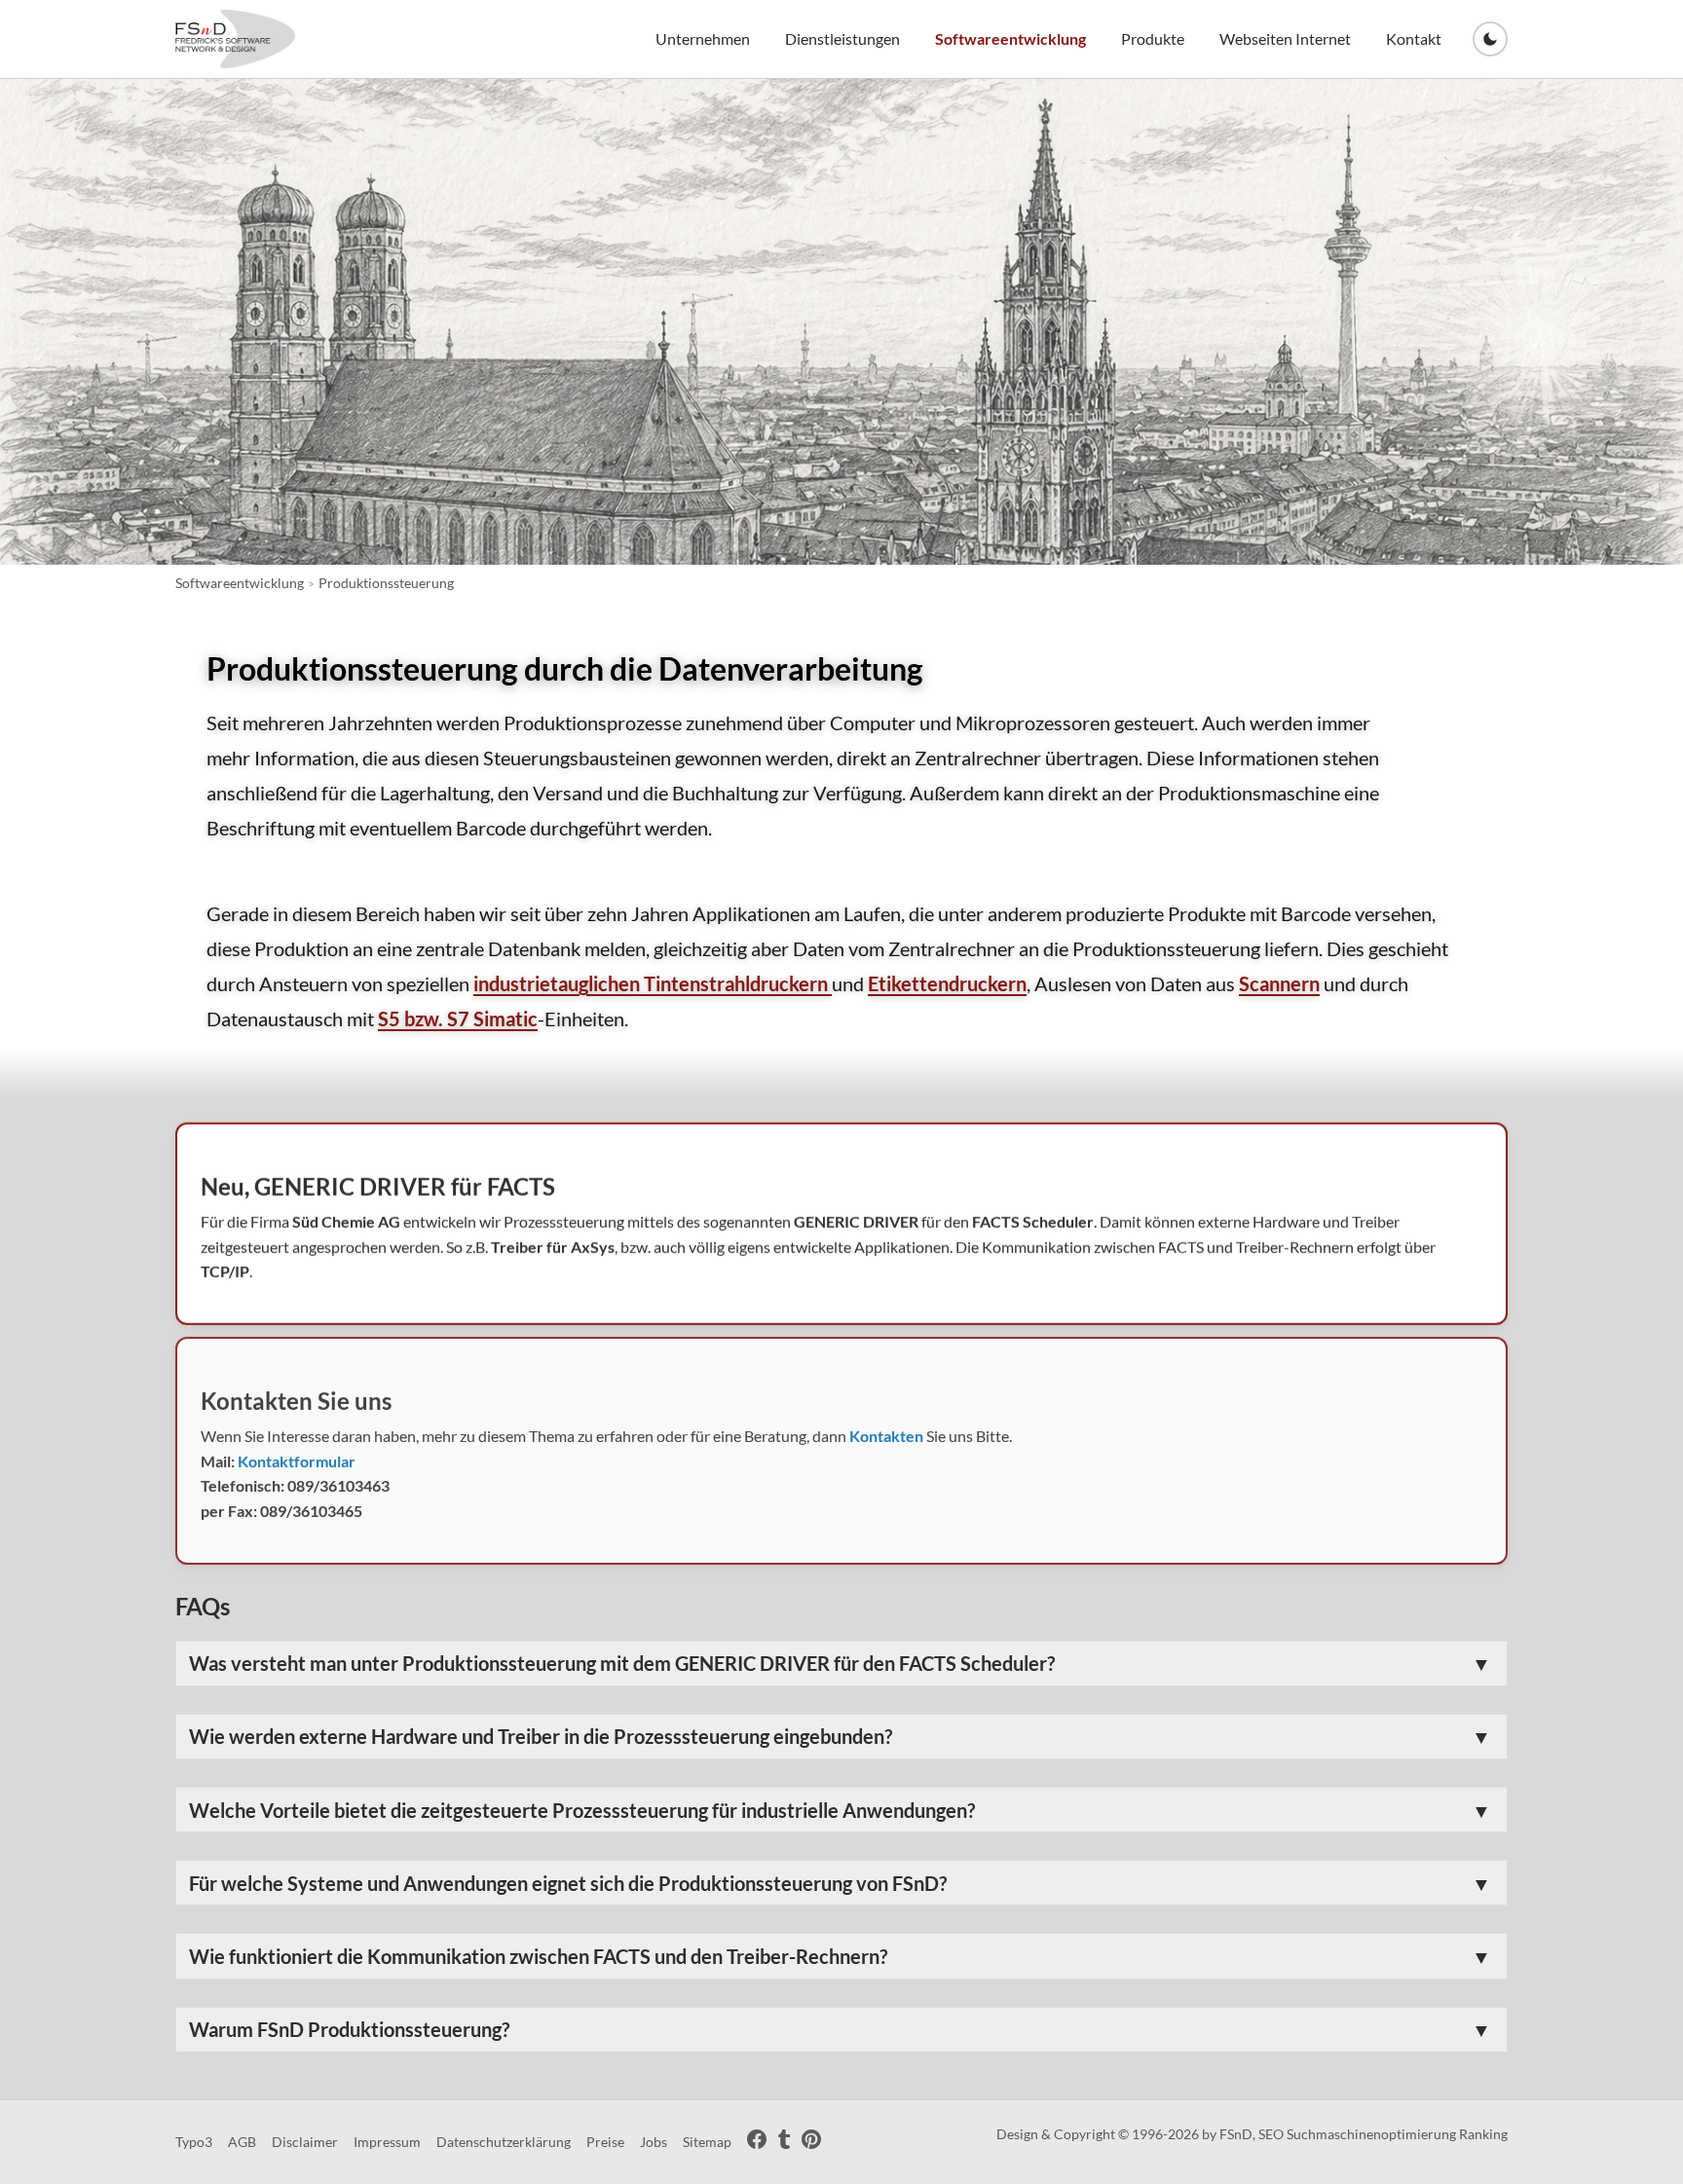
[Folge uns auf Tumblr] (784, 2143)
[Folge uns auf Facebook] (757, 2143)
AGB (242, 2142)
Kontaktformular (297, 1461)
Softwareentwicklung (1010, 38)
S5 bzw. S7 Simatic (458, 1018)
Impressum (387, 2142)
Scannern (1279, 983)
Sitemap (707, 2142)
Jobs (654, 2142)
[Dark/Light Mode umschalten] (1490, 39)
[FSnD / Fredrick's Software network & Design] (235, 39)
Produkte (1153, 38)
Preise (605, 2142)
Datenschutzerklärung (504, 2142)
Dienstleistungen (842, 38)
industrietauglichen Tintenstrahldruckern (653, 983)
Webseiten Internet (1285, 38)
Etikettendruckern (947, 983)
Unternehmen (703, 38)
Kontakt (1414, 38)
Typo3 (194, 2142)
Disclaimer (305, 2142)
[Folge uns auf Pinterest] (811, 2143)
